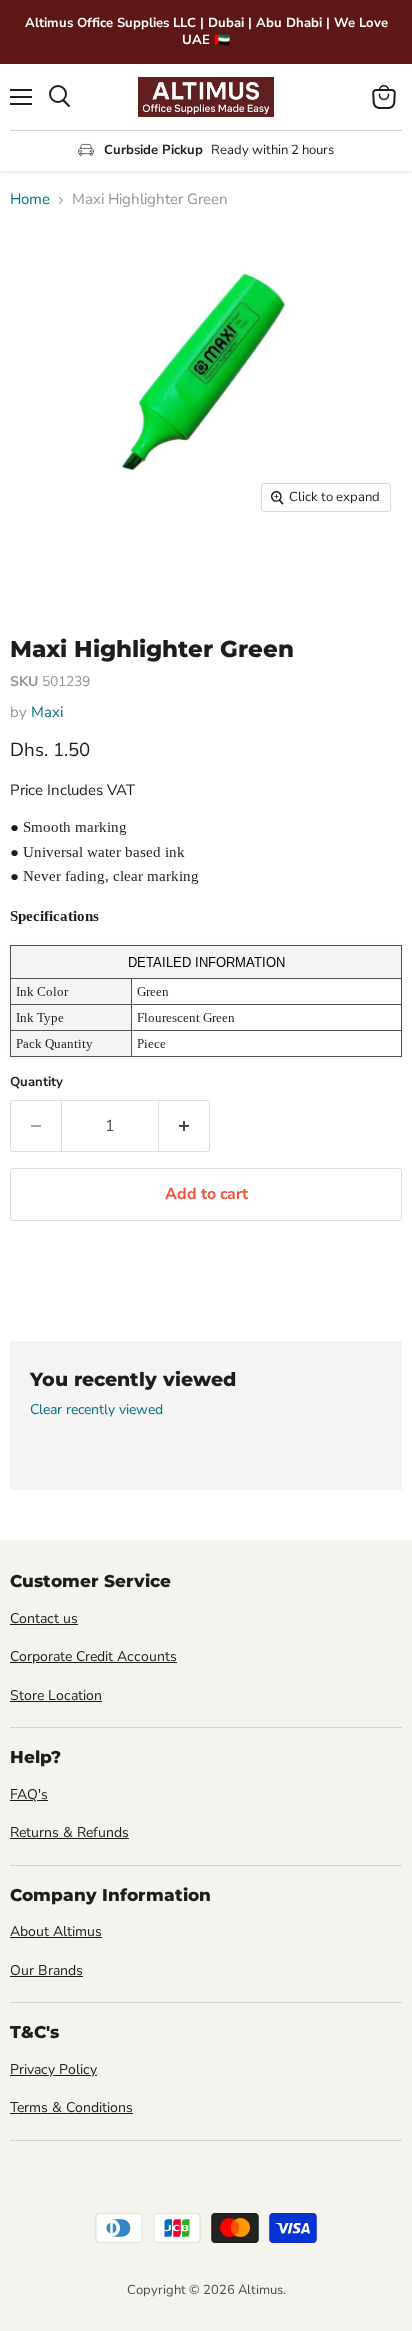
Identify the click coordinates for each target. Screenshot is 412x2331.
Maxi (47, 712)
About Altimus (56, 1931)
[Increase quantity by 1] (184, 1126)
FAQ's (29, 1794)
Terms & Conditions (71, 2107)
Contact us (44, 1618)
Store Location (56, 1695)
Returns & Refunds (69, 1832)
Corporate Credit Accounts (93, 1656)
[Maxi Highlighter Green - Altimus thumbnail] (43, 567)
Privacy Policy (53, 2069)
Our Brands (46, 1970)
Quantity (36, 1082)
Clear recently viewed (96, 1410)
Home (30, 199)
